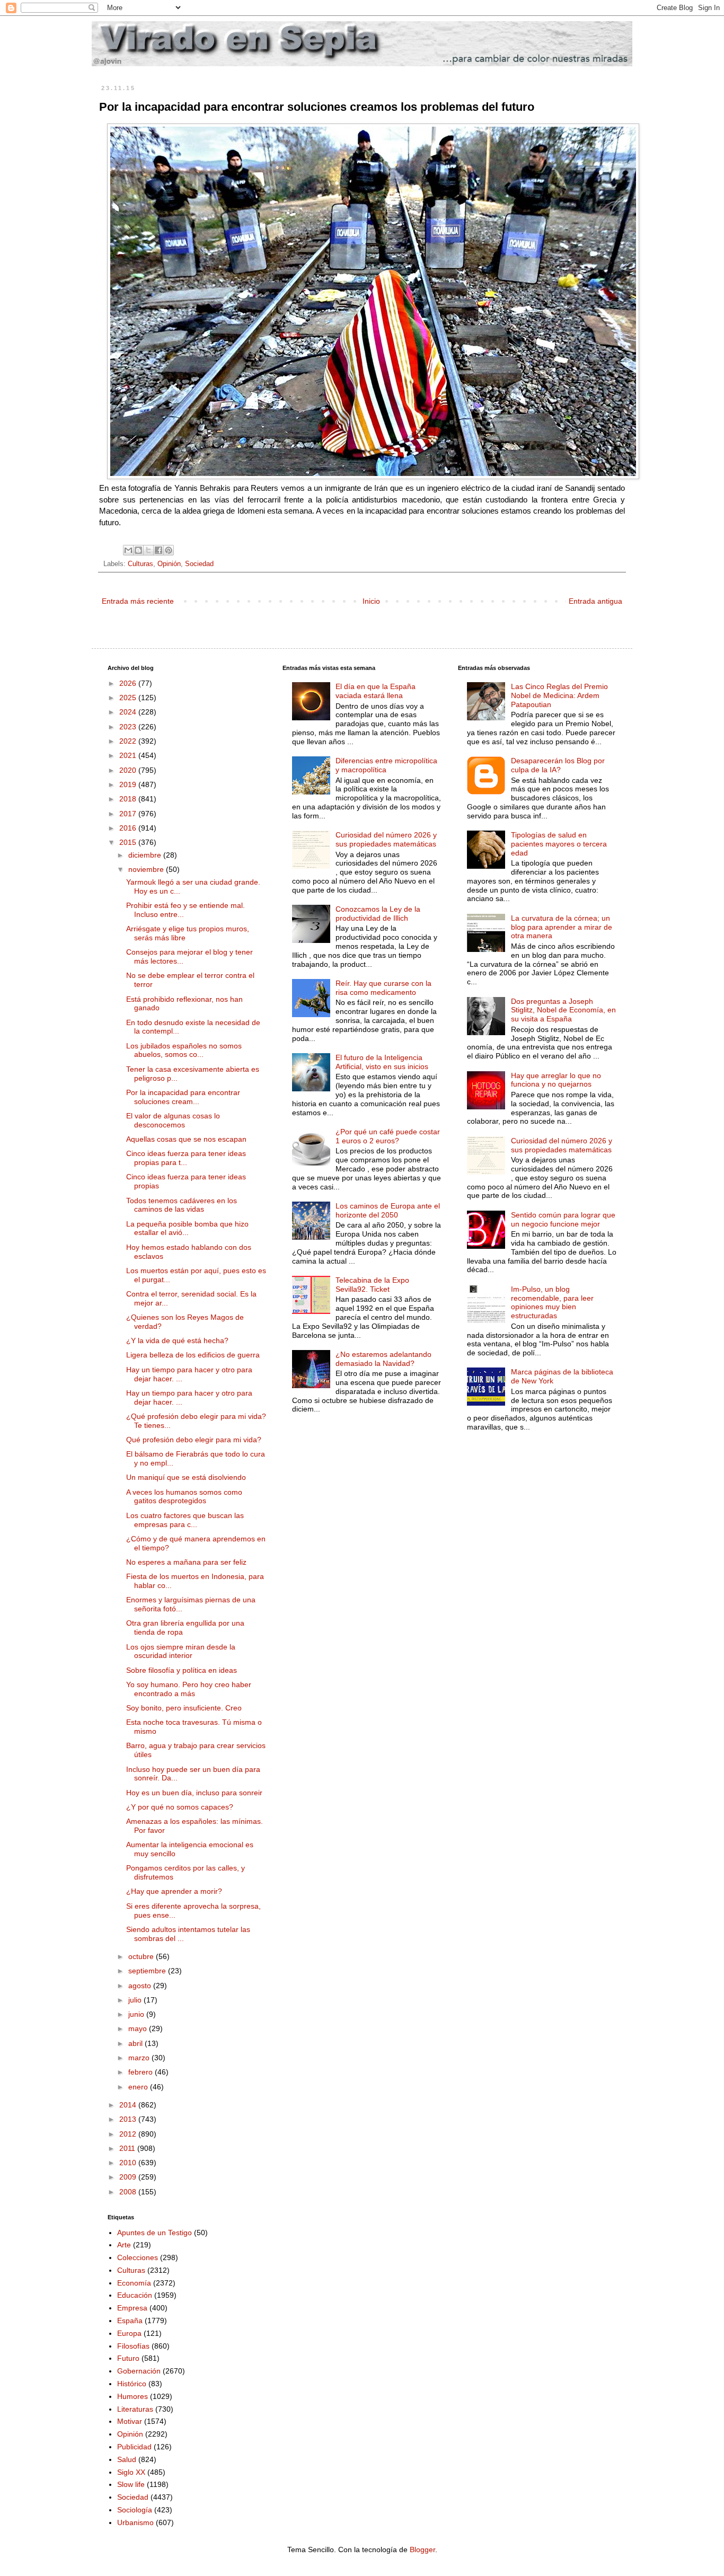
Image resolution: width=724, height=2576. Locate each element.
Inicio (371, 601)
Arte (124, 2245)
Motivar (130, 2421)
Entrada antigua (595, 601)
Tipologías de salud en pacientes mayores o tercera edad (559, 844)
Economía (134, 2283)
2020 (129, 770)
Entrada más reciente (138, 601)
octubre (142, 1956)
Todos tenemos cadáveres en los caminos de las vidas (182, 1205)
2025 (129, 698)
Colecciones (138, 2257)
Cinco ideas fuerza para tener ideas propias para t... (186, 1158)
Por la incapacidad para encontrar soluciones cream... (183, 1097)
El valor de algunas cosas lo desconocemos (173, 1120)
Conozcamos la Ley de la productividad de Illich (378, 914)
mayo (139, 2028)
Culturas (140, 564)
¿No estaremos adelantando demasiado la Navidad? (383, 1359)
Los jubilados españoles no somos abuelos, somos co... (184, 1050)
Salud (127, 2459)
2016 (129, 828)
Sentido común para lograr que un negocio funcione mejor (563, 1219)
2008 (129, 2192)
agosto (141, 1986)
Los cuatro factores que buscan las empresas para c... (185, 1520)
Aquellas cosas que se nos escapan (186, 1139)
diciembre (146, 855)
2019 (129, 784)
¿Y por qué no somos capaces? (180, 1807)
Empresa (132, 2308)
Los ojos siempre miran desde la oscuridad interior (181, 1651)
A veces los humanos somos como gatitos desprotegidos (184, 1497)
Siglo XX (131, 2472)
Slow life (131, 2484)
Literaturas (135, 2409)
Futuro (128, 2358)
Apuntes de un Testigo (154, 2233)
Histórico (132, 2384)
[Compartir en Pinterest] (169, 550)
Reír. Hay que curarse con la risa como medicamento (383, 988)
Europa (129, 2333)
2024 (129, 712)
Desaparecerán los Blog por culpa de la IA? (558, 765)
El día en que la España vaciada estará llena (376, 691)
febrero (142, 2072)
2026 (129, 683)
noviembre (147, 869)
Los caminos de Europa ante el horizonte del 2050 (388, 1210)
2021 (129, 755)
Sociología (135, 2510)
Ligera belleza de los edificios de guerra (193, 1355)
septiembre (148, 1971)
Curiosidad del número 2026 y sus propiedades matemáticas (386, 839)
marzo (140, 2058)
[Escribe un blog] (138, 550)
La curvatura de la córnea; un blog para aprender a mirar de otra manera (562, 927)
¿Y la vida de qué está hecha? (177, 1340)
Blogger (422, 2549)
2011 (128, 2148)
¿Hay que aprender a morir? (174, 1891)
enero (139, 2087)
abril (136, 2043)
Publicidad (134, 2447)
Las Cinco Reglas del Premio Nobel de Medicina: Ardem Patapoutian (559, 695)
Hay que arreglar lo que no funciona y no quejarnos (556, 1080)
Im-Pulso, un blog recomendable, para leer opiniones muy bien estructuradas (552, 1302)
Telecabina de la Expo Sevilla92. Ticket (372, 1285)
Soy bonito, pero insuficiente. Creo (184, 1708)
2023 (129, 727)
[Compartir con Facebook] (158, 550)
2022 (129, 741)
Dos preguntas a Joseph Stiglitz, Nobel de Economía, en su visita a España (563, 1010)
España (130, 2321)
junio (137, 2014)
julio (136, 2000)
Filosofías (133, 2346)
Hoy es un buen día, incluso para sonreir (194, 1793)
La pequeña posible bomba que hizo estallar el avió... (187, 1228)
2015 (129, 842)
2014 (129, 2105)
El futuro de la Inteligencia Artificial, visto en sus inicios (382, 1062)
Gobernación (139, 2371)
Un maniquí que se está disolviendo (186, 1477)
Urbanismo (135, 2522)
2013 (129, 2119)
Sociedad (199, 564)
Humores (133, 2396)
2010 (129, 2163)
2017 (129, 814)
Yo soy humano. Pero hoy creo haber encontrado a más (189, 1689)
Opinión (169, 564)
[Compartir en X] (148, 550)
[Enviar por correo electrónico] (128, 550)
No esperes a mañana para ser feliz (186, 1562)
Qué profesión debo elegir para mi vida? (194, 1440)
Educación (135, 2295)
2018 (129, 799)
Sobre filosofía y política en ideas (182, 1670)
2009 (129, 2177)
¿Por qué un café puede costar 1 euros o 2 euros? (388, 1136)
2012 (129, 2134)
